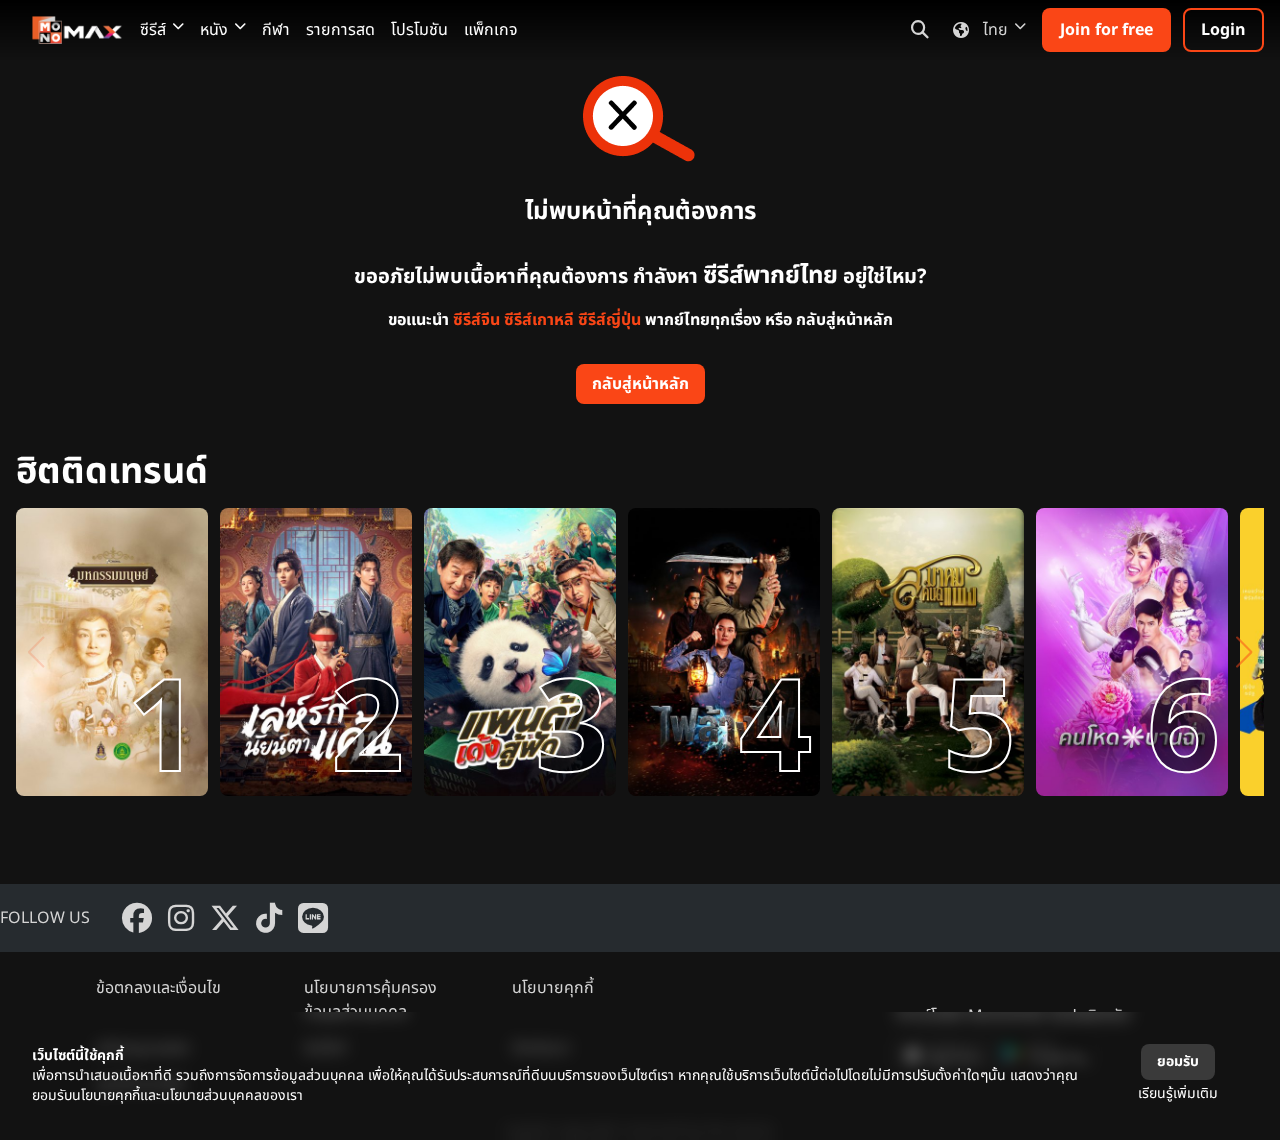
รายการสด (340, 30)
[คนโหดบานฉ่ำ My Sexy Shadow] (1132, 652)
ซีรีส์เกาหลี (539, 320)
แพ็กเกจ (491, 30)
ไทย (995, 30)
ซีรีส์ (153, 30)
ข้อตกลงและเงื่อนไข (158, 988)
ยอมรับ (1178, 1061)
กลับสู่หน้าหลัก (640, 384)
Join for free (1106, 30)
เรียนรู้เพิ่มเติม (1178, 1093)
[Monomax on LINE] (313, 918)
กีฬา (276, 30)
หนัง (214, 30)
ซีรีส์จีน (476, 320)
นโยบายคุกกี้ (553, 988)
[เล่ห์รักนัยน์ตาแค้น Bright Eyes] (316, 652)
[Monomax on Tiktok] (269, 918)
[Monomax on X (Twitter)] (225, 918)
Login (1223, 30)
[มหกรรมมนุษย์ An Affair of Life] (112, 652)
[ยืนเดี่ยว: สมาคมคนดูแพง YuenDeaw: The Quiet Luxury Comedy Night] (928, 652)
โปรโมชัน (419, 30)
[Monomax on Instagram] (181, 918)
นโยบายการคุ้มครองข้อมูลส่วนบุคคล (370, 1000)
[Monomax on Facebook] (137, 918)
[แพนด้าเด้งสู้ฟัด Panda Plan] (520, 652)
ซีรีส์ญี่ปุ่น (609, 320)
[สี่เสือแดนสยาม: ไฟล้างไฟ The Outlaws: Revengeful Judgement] (724, 652)
